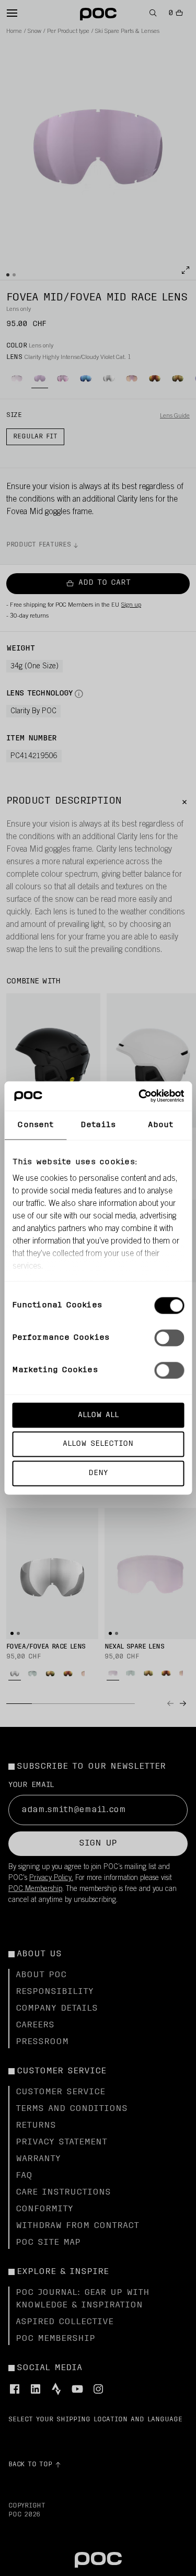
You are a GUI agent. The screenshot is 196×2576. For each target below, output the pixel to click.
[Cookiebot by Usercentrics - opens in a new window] (140, 1096)
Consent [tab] (35, 1125)
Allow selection (98, 1444)
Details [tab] (98, 1125)
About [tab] (160, 1125)
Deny (98, 1473)
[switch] (169, 1338)
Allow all (98, 1415)
